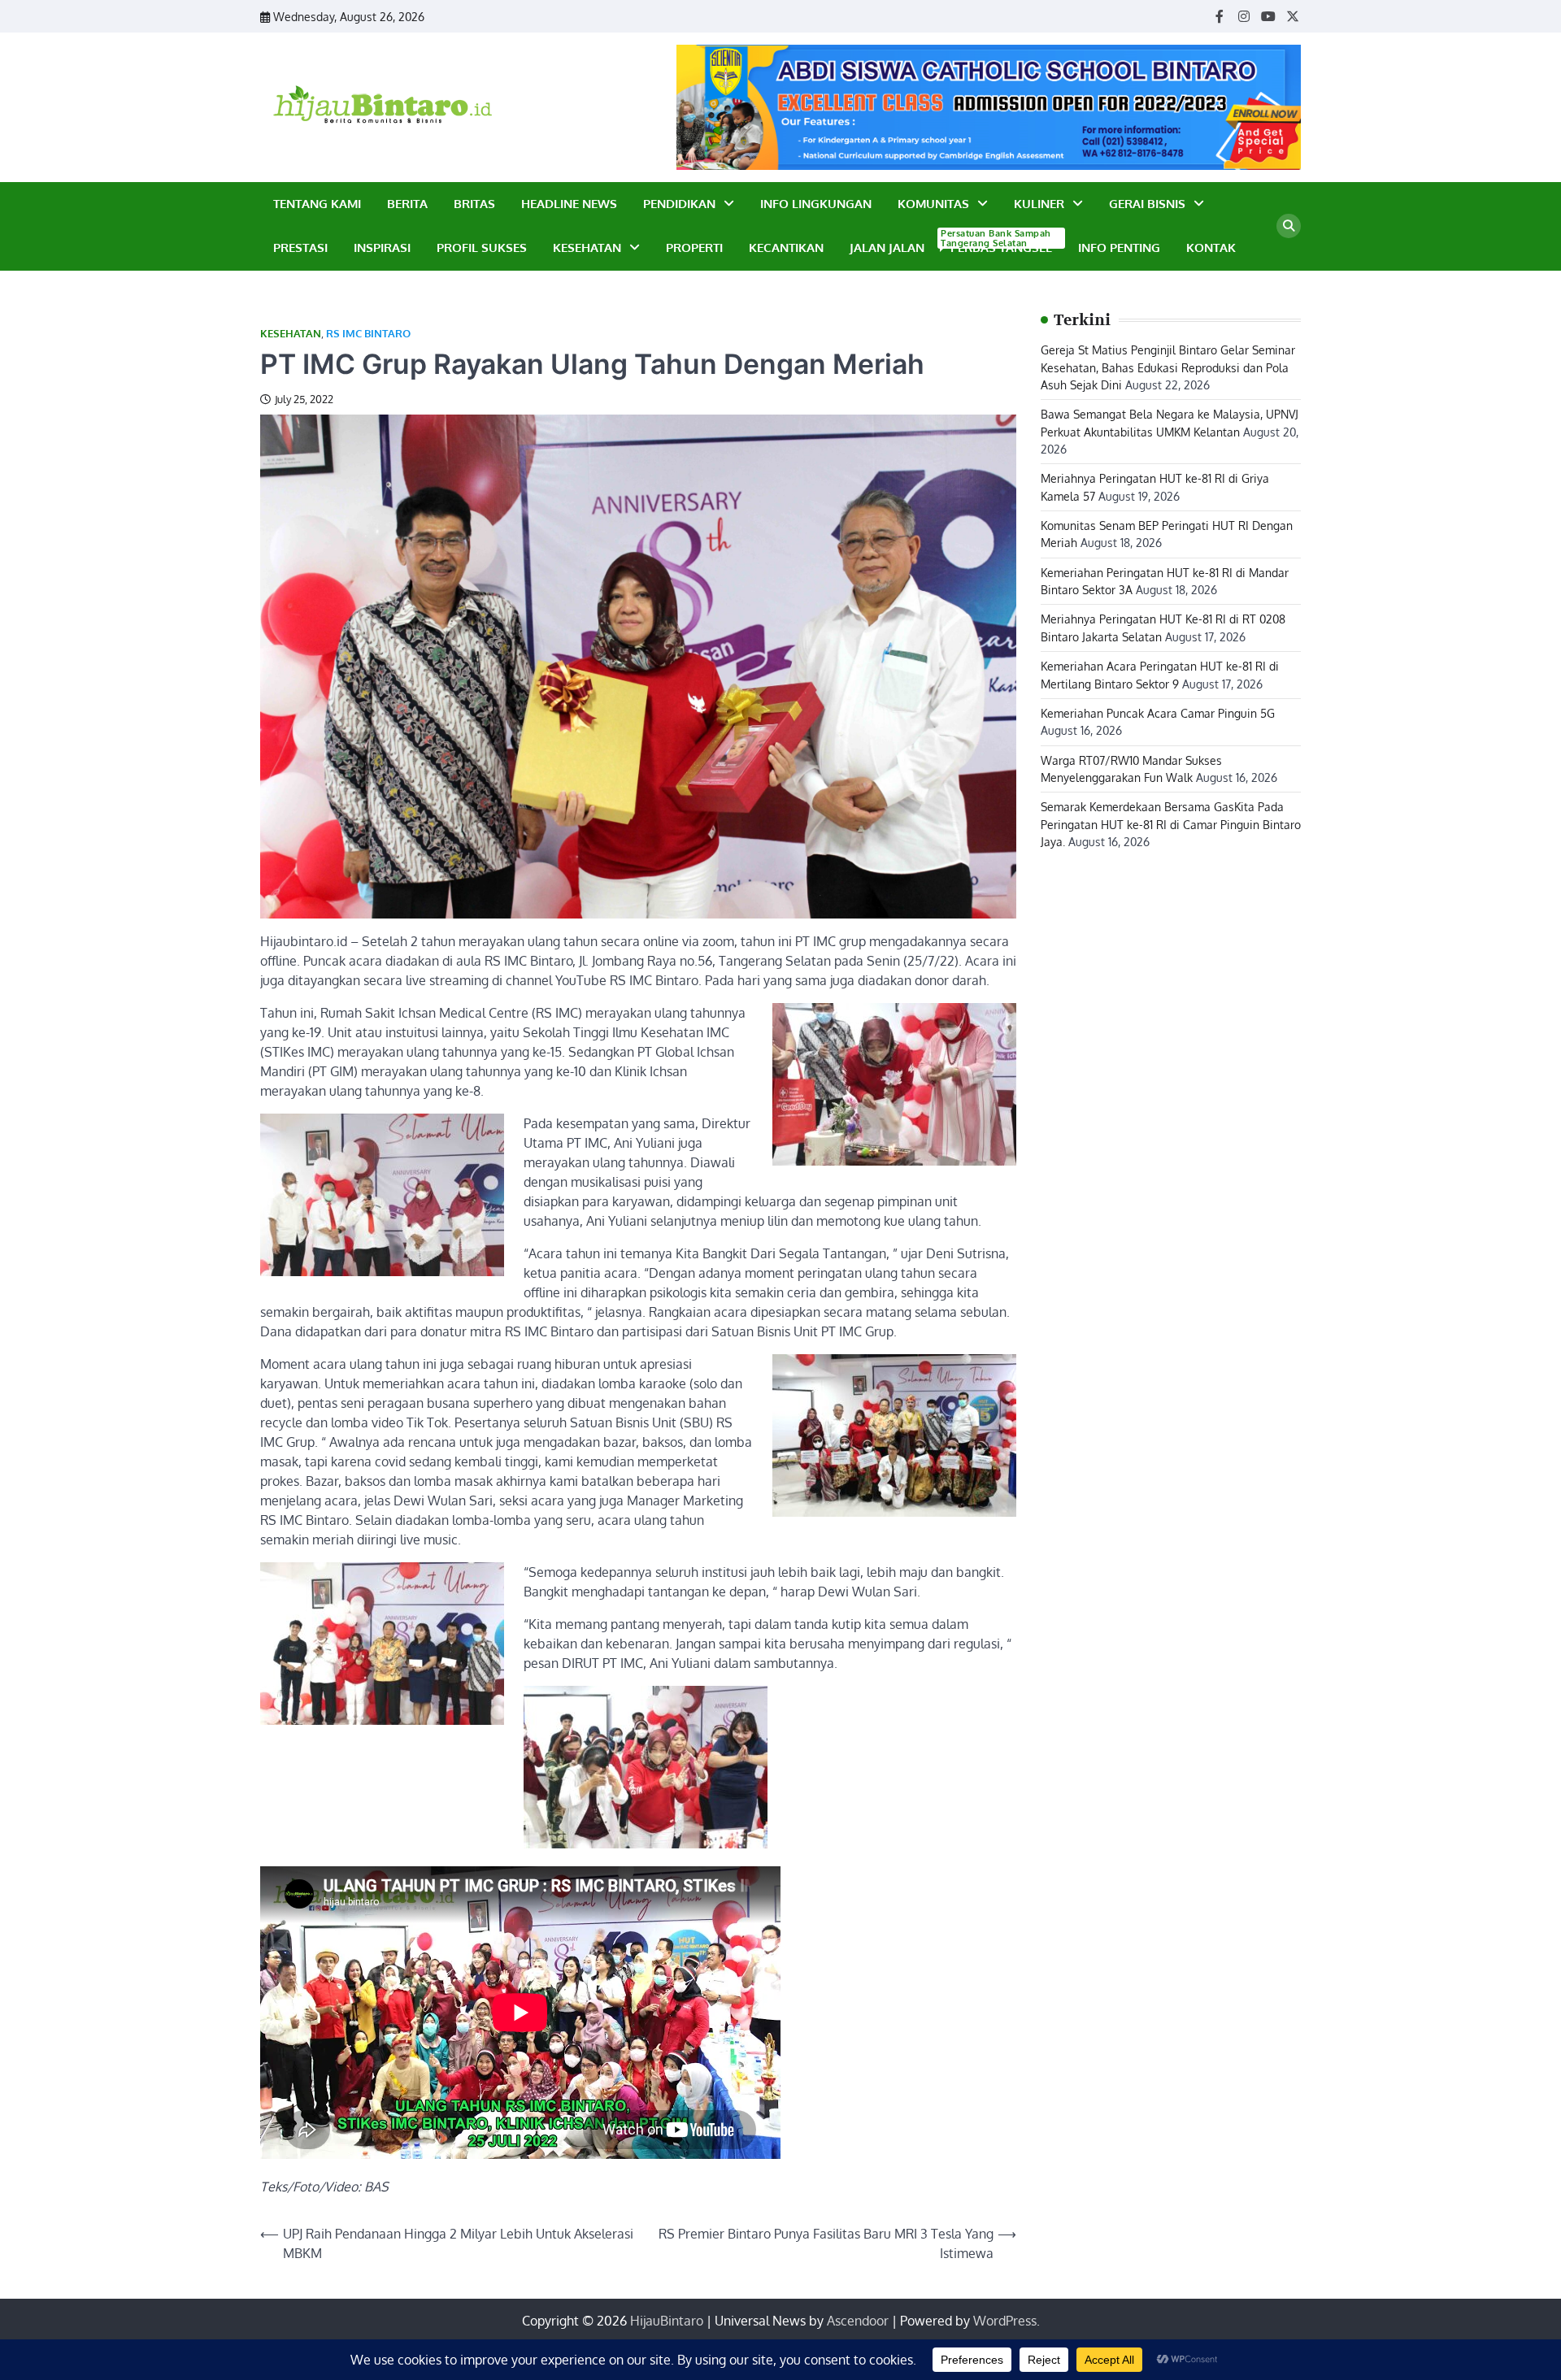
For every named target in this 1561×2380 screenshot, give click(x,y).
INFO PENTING (1119, 248)
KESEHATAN (587, 248)
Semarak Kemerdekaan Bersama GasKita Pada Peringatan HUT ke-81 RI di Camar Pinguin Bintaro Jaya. (1171, 824)
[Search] (1289, 226)
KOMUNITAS (933, 204)
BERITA (407, 204)
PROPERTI (694, 248)
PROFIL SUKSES (482, 248)
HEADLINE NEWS (569, 204)
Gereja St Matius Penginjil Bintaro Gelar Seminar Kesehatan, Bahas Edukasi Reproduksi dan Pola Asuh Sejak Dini (1168, 367)
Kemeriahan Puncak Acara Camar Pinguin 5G (1158, 713)
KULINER (1039, 204)
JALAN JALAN (887, 248)
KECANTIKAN (786, 248)
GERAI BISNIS (1147, 204)
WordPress (1005, 2321)
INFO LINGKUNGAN (816, 204)
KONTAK (1211, 248)
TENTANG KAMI (317, 204)
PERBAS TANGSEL (998, 247)
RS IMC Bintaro (368, 334)
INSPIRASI (382, 248)
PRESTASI (300, 248)
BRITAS (474, 204)
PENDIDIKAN (679, 204)
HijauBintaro (667, 2321)
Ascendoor (858, 2321)
